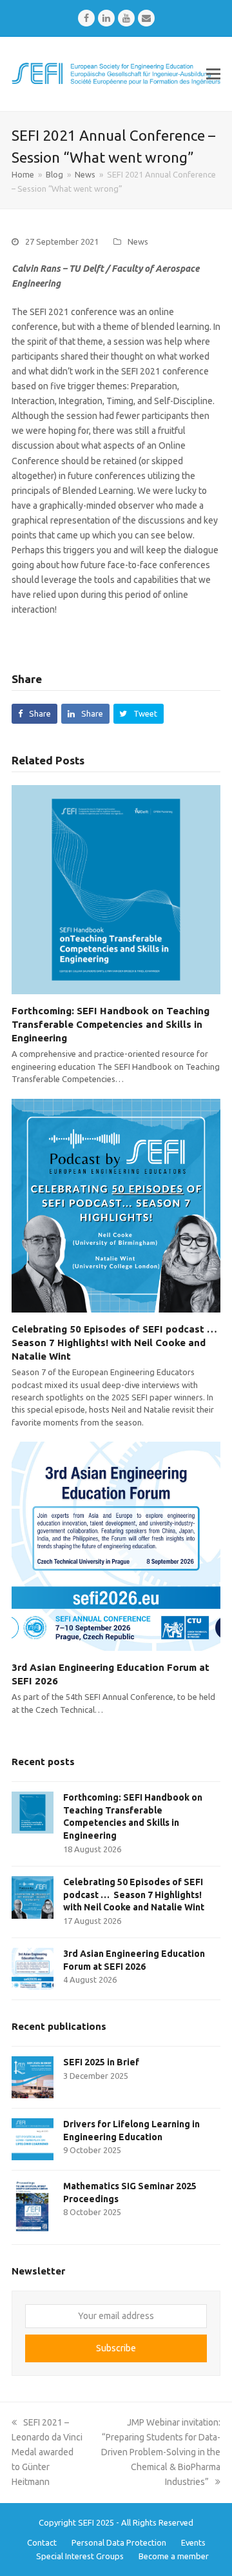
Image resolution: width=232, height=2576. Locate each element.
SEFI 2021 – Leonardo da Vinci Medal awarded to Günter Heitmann (47, 2452)
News (138, 241)
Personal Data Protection (119, 2542)
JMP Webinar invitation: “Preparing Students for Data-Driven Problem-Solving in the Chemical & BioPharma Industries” (161, 2452)
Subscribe (116, 2348)
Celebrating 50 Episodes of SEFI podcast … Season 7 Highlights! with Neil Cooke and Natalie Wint (116, 1343)
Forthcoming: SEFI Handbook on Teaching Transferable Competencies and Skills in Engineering (111, 1024)
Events (193, 2542)
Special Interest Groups (80, 2556)
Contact (42, 2542)
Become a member (174, 2556)
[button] (213, 74)
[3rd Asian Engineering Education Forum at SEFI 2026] (116, 1546)
